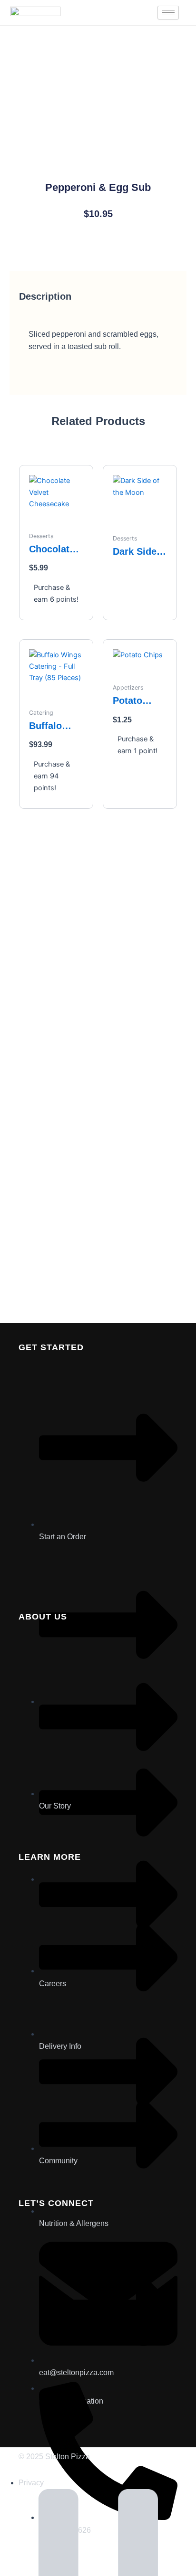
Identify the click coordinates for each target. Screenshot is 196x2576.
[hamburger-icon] (168, 13)
